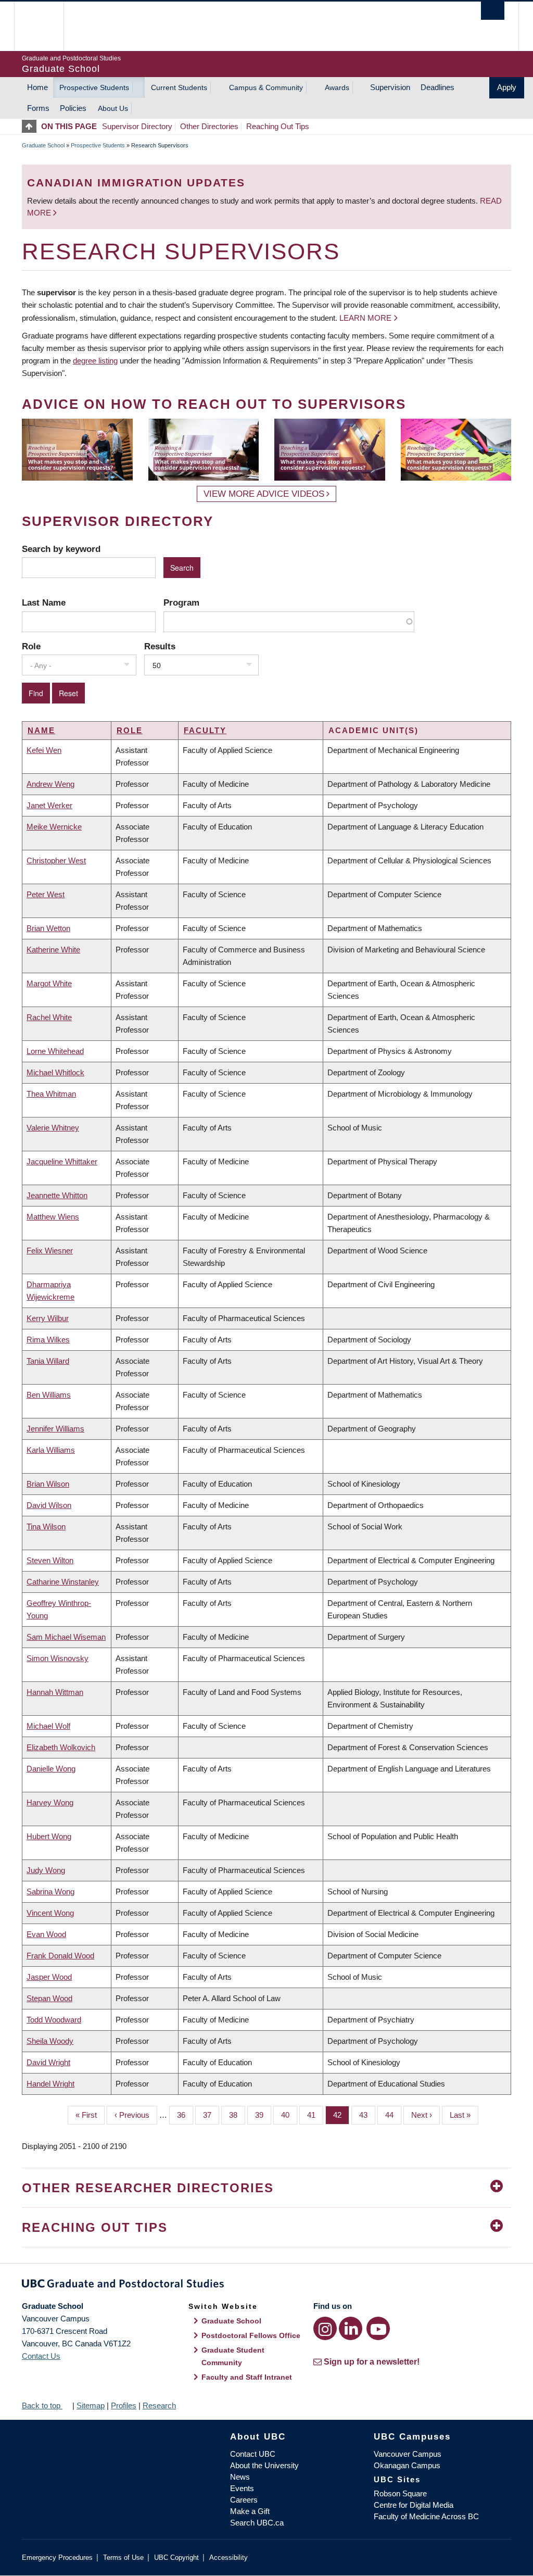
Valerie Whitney (53, 1128)
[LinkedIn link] (351, 2328)
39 (263, 2115)
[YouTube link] (378, 2328)
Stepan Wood (49, 1998)
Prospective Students (94, 87)
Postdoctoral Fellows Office (251, 2335)
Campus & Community (266, 87)
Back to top (42, 2405)
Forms (38, 108)
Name (41, 730)
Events (242, 2488)
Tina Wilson (46, 1526)
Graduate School (43, 145)
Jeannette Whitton (57, 1195)
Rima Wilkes (48, 1340)
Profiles (124, 2405)
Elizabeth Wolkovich (61, 1747)
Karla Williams (51, 1450)
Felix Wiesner (50, 1251)
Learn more (365, 318)
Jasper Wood (49, 1977)
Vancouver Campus (408, 2454)
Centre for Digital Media (414, 2505)
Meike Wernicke (54, 827)
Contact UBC (253, 2454)
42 (341, 2115)
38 (237, 2115)
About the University (264, 2465)
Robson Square (400, 2493)
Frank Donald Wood (60, 1956)
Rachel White (49, 1017)
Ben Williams (49, 1395)
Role (31, 646)
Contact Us (41, 2356)
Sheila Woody (50, 2041)
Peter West (46, 894)
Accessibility (229, 2558)
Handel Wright (50, 2084)
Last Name (44, 602)
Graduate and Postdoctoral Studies (266, 2285)
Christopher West (56, 860)
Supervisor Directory (137, 126)
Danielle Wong (51, 1769)
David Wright (48, 2062)
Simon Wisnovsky (58, 1658)
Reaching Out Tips (278, 126)
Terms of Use (123, 2558)
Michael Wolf (48, 1726)
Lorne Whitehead (55, 1051)
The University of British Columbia (47, 26)
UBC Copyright (176, 2558)
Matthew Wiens (53, 1217)
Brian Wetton (48, 928)
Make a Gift (250, 2511)
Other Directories (209, 126)
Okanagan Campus (407, 2465)
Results (160, 646)
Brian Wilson (48, 1484)
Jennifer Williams (55, 1429)
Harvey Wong (50, 1802)
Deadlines (437, 87)
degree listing (95, 361)
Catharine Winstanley (63, 1582)
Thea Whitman (51, 1094)
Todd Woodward (54, 2020)
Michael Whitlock (55, 1072)
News (240, 2477)
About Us (113, 108)
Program (181, 602)
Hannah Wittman (55, 1692)
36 (185, 2115)
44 (393, 2115)
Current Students (179, 87)
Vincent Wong (50, 1913)
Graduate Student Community (233, 2356)
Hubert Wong (49, 1836)
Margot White (49, 983)
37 (211, 2115)
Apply (507, 87)
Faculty (205, 730)
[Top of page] (31, 126)
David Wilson (49, 1505)
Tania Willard (48, 1361)
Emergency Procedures (57, 2558)
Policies (73, 108)
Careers (244, 2500)
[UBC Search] (493, 11)
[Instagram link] (325, 2328)
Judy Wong (46, 1870)
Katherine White (53, 950)
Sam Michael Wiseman (66, 1637)
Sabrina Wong (50, 1892)
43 (367, 2115)
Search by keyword (61, 549)
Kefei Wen (44, 750)
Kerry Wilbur (48, 1318)
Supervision (390, 87)
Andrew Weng (50, 784)
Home (37, 87)
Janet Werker (49, 805)
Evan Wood (46, 1934)
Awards (337, 87)
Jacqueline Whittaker (62, 1161)
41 (315, 2115)
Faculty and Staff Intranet (247, 2377)
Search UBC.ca (257, 2523)
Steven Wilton (50, 1560)
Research (159, 2405)
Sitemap (91, 2405)
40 (289, 2115)
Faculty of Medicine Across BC (426, 2516)
